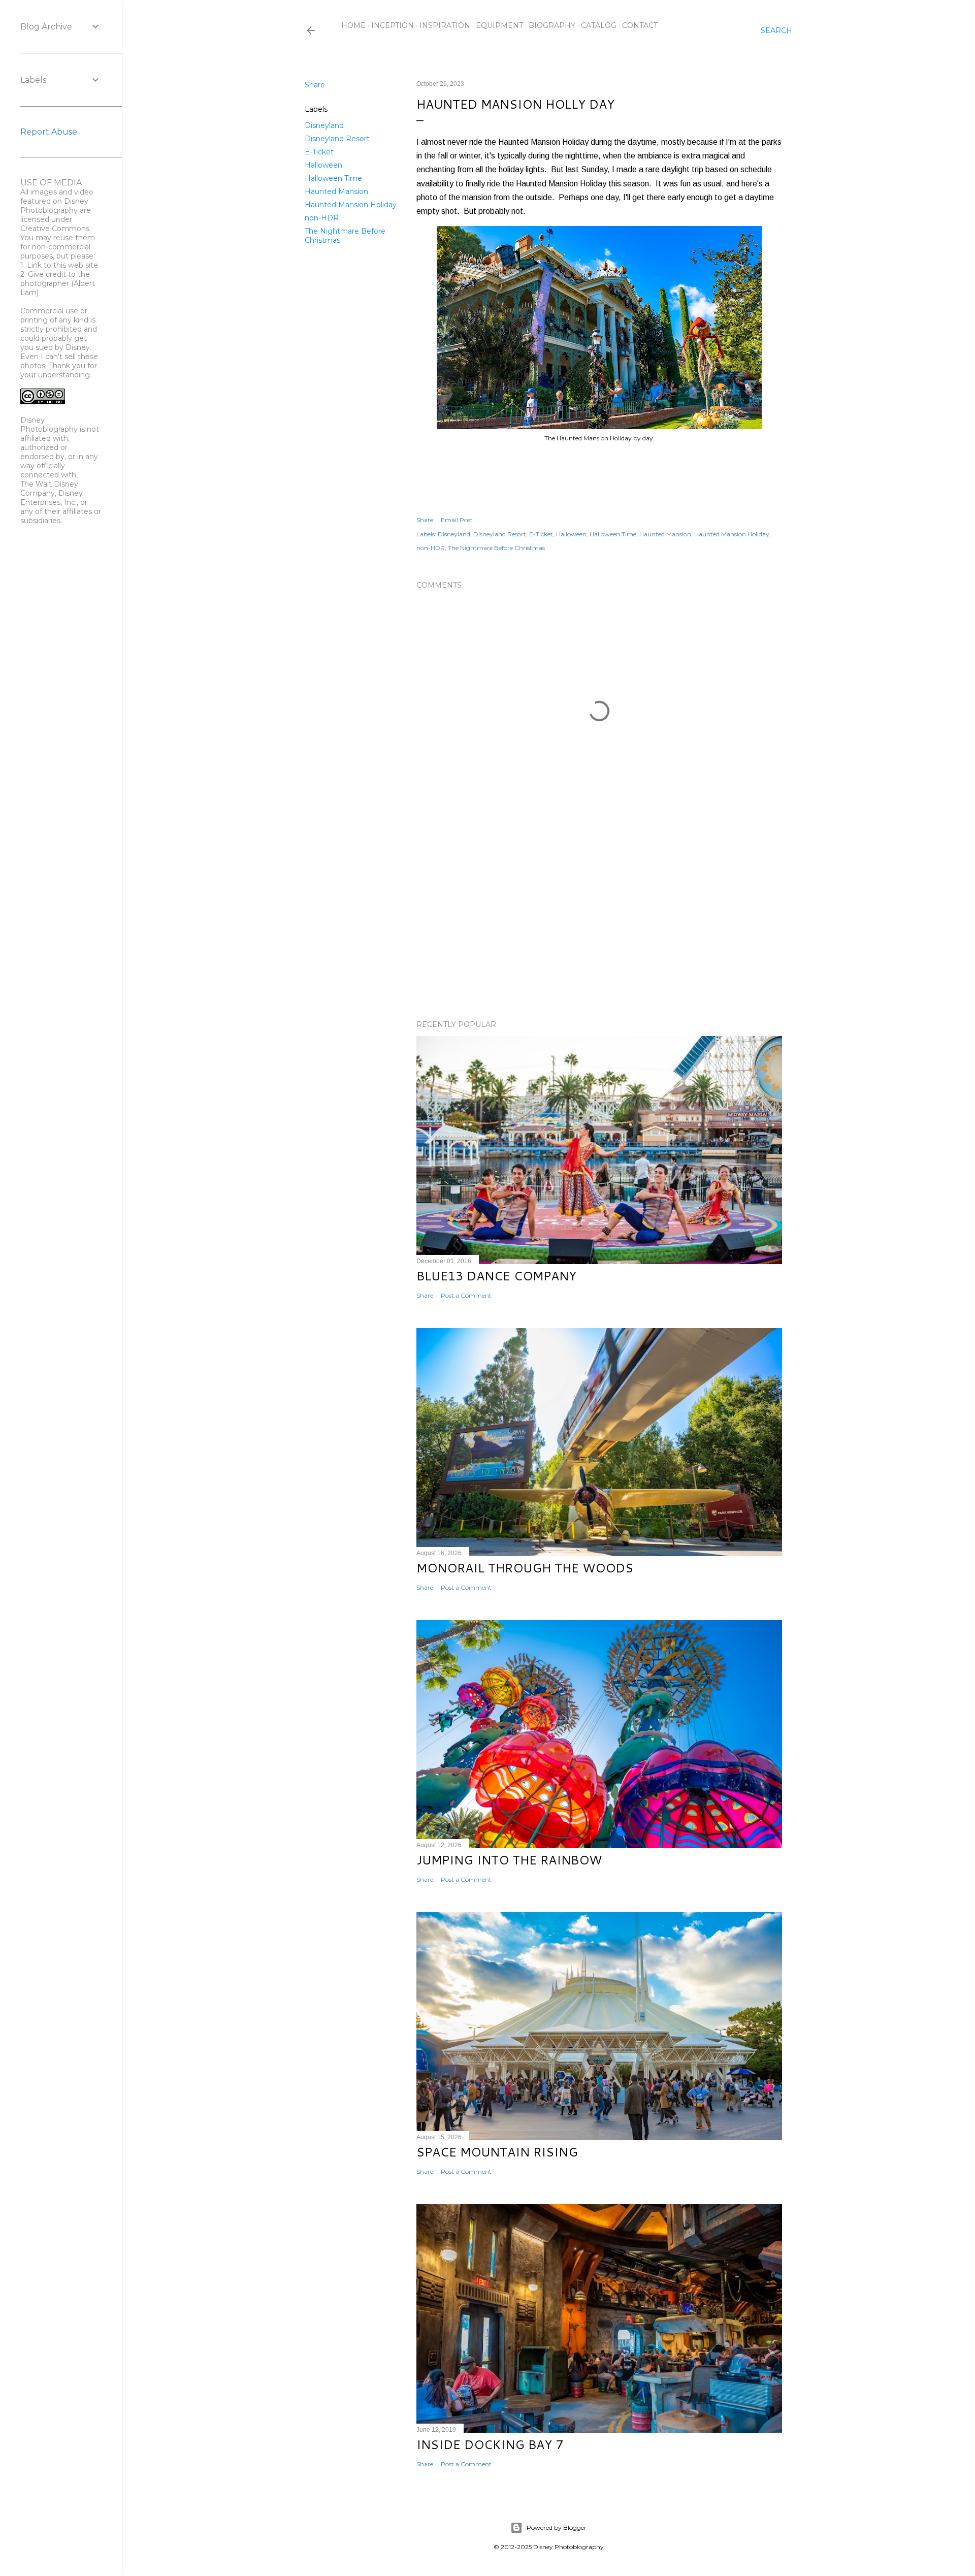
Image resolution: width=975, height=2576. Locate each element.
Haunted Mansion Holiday (351, 205)
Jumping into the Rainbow (509, 1860)
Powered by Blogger (557, 2527)
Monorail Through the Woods (525, 1568)
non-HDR (322, 218)
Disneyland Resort (337, 139)
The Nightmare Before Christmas (496, 548)
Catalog (599, 25)
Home (353, 25)
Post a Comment (466, 1295)
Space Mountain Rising (497, 2152)
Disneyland (324, 125)
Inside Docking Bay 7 (490, 2444)
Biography (552, 25)
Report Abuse (49, 132)
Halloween (323, 165)
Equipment (499, 25)
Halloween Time (333, 178)
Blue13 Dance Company (496, 1276)
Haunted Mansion (336, 191)
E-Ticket (319, 152)
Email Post (457, 520)
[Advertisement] (599, 923)
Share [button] (315, 85)
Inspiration (445, 25)
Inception (393, 25)
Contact (640, 25)
